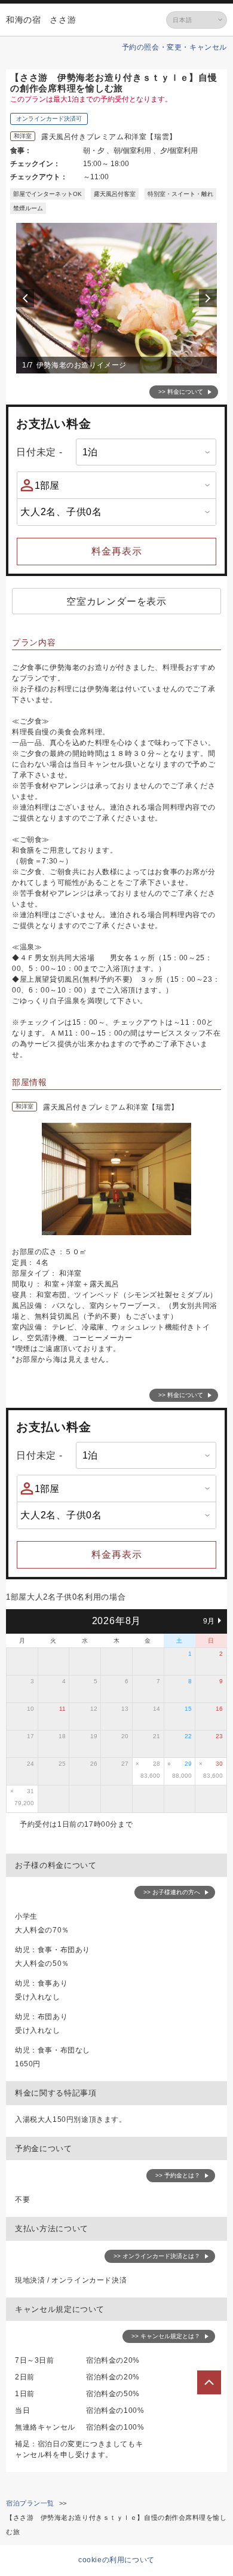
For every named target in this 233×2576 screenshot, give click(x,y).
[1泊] (146, 452)
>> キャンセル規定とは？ (166, 2336)
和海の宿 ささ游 (41, 20)
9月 (209, 1621)
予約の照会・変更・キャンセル (174, 47)
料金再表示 (117, 551)
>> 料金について (181, 392)
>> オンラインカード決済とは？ (157, 2256)
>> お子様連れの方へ (172, 1892)
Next (210, 298)
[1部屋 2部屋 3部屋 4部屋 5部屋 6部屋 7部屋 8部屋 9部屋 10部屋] (116, 485)
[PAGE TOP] (209, 2382)
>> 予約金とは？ (178, 2175)
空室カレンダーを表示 (116, 601)
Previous (27, 298)
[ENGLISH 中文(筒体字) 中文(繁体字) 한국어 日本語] (197, 20)
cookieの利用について (116, 2560)
